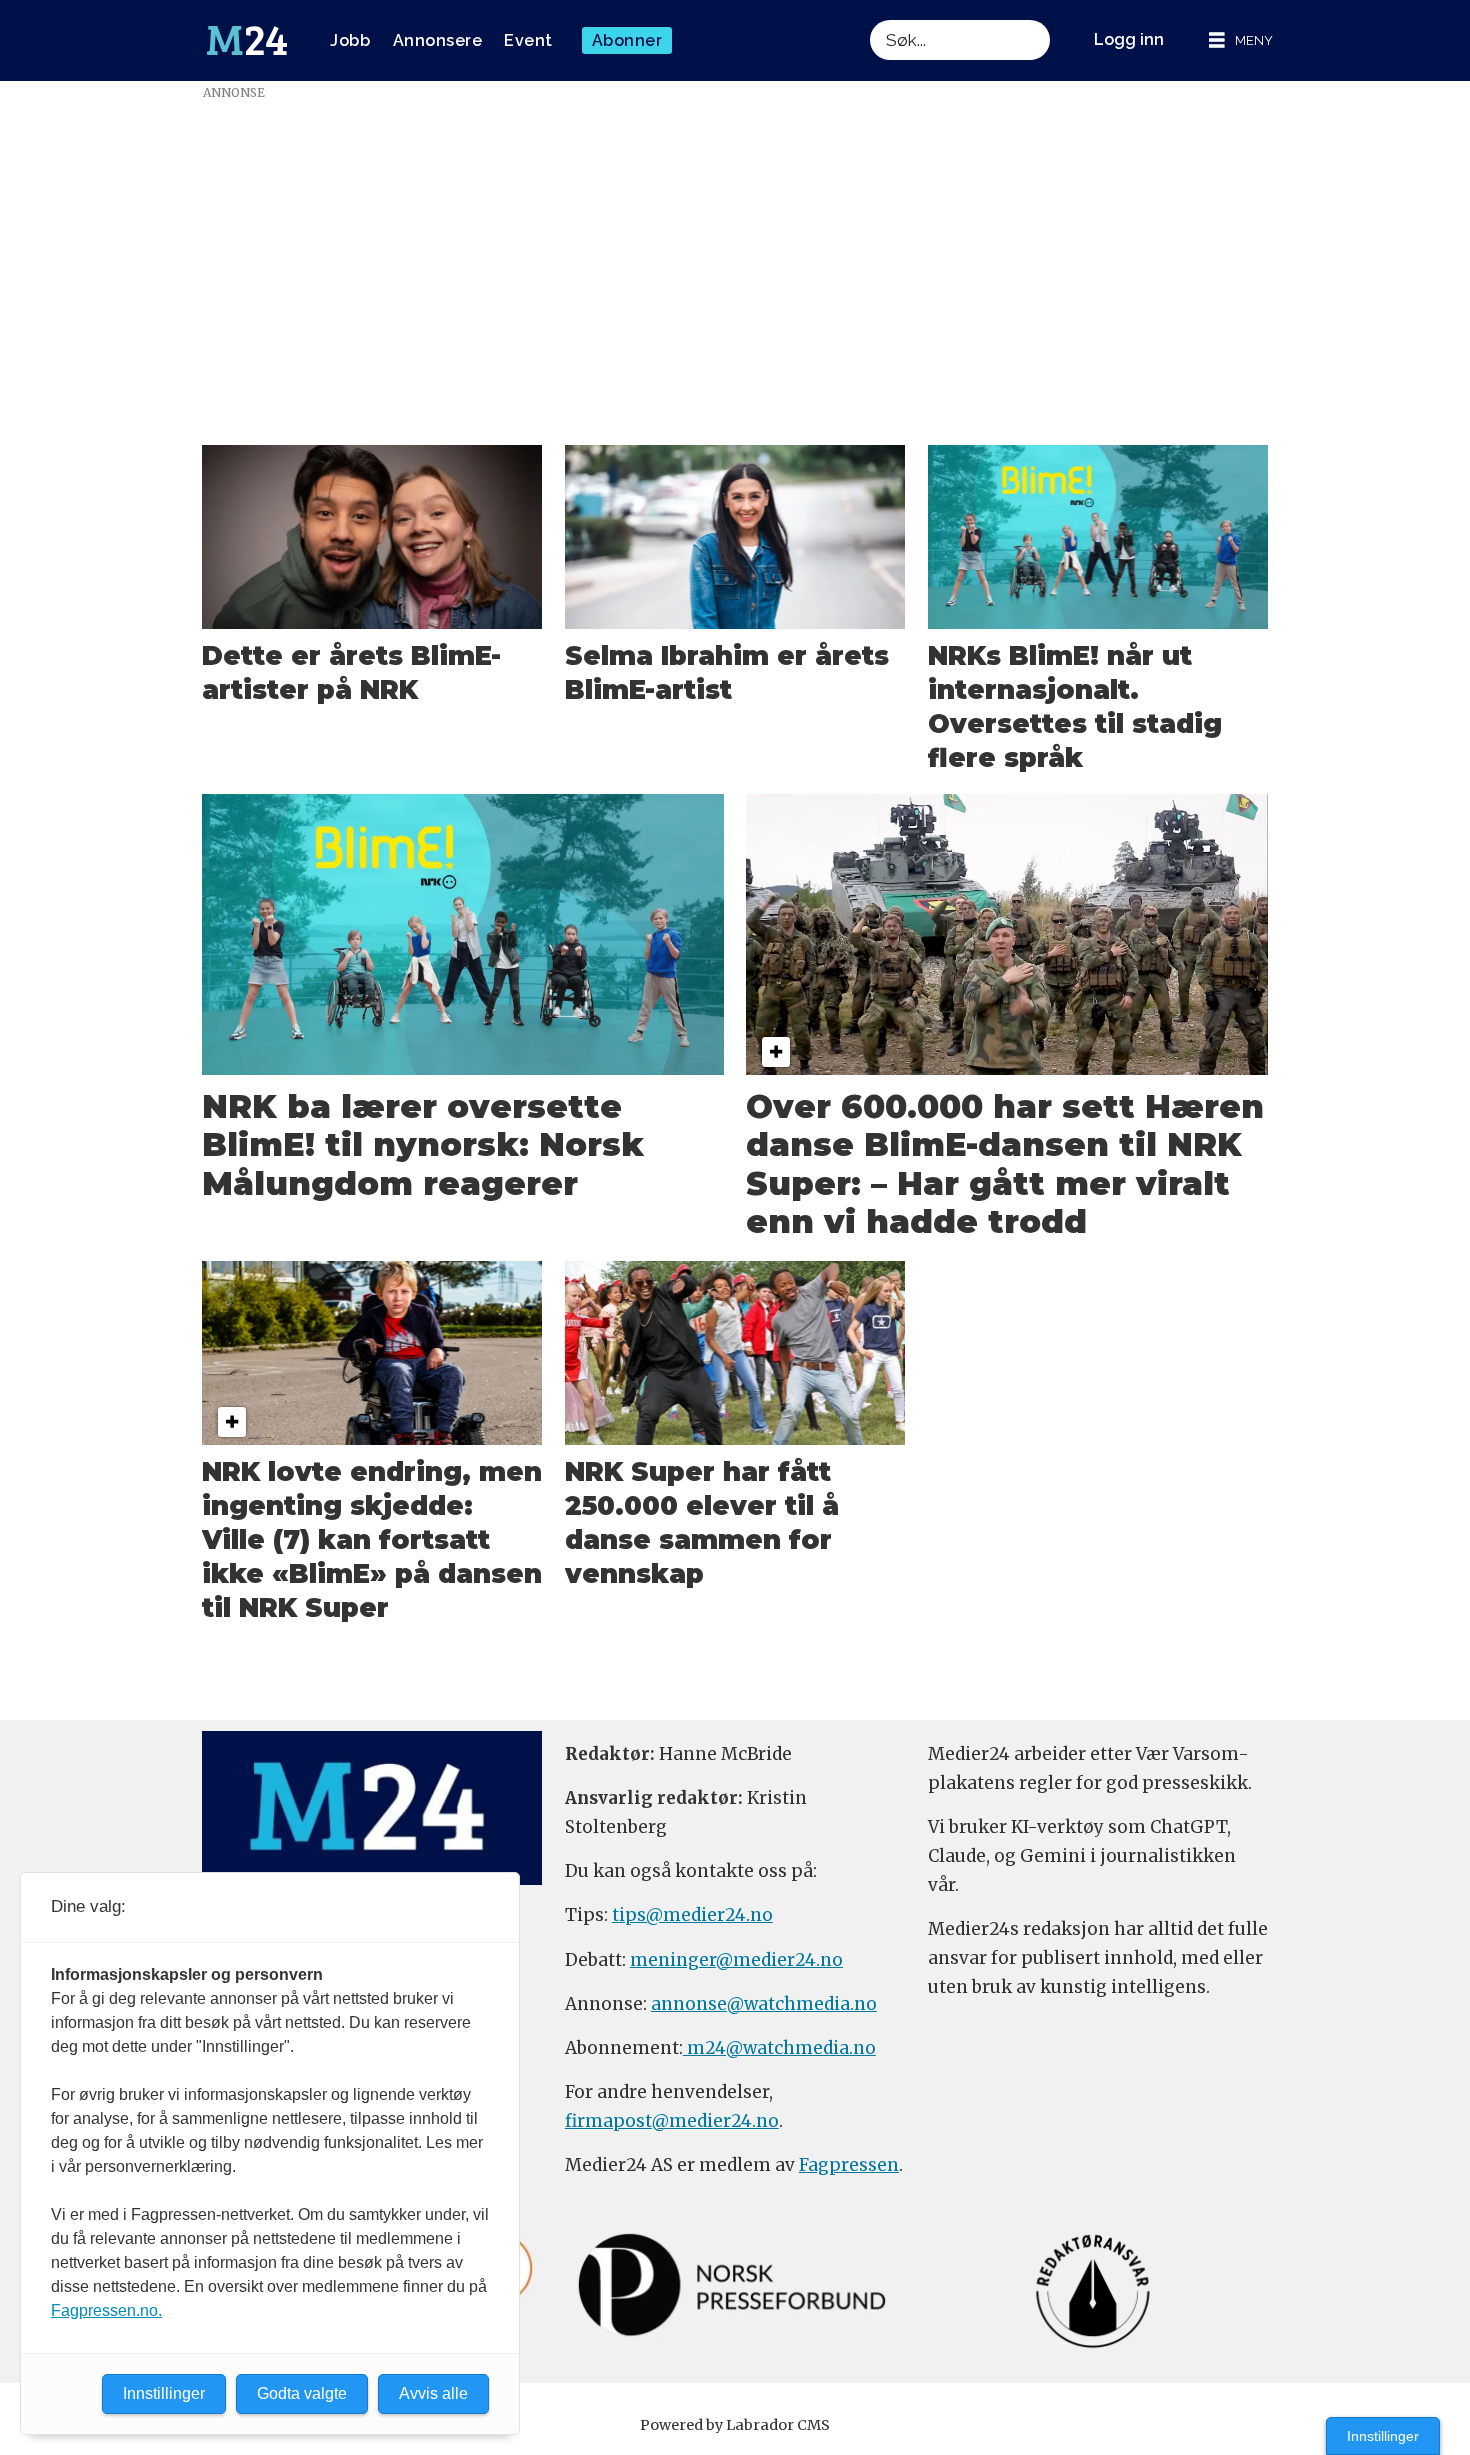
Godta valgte (302, 2393)
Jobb (350, 40)
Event (528, 40)
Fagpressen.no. (106, 2310)
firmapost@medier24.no (672, 2121)
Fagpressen (849, 2165)
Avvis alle (433, 2393)
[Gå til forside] (247, 41)
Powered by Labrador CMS (735, 2425)
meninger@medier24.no (736, 1960)
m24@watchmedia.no (779, 2048)
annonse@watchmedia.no (764, 2004)
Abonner (627, 40)
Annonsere (438, 40)
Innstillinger (1383, 2436)
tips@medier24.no (692, 1915)
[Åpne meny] (1241, 40)
